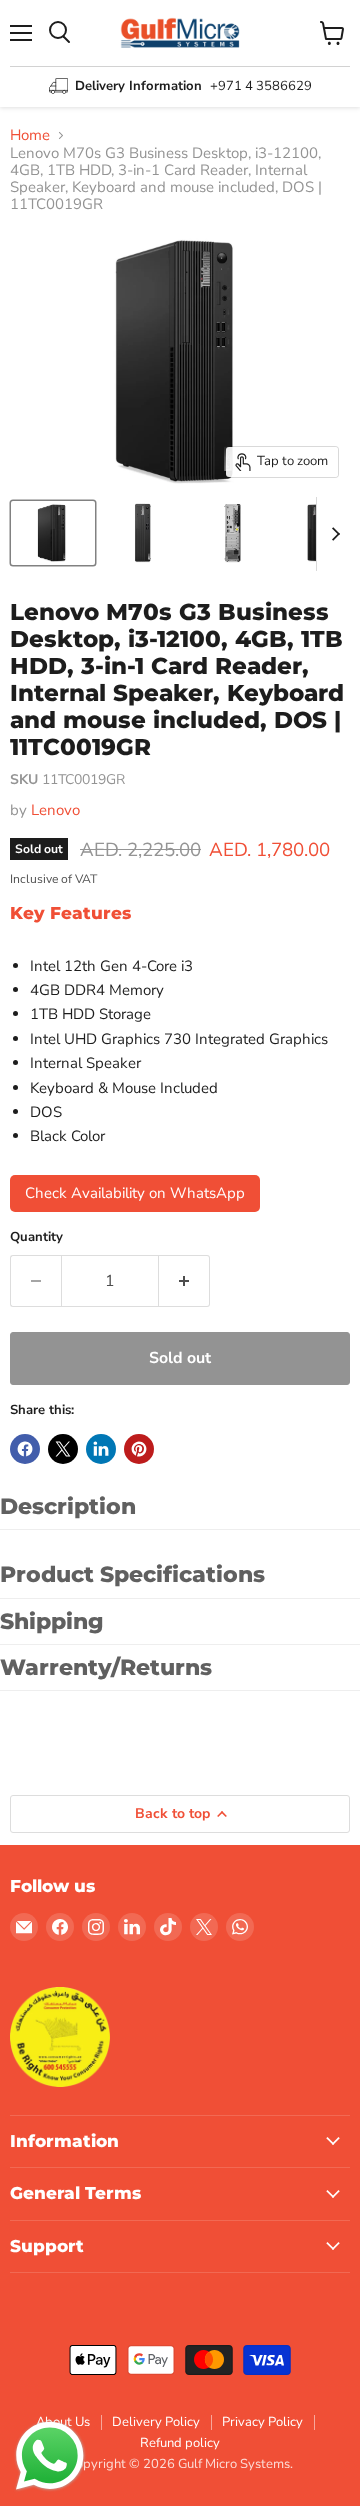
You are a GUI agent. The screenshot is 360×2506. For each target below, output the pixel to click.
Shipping (52, 1621)
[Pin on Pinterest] (139, 1449)
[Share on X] (63, 1449)
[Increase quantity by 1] (184, 1281)
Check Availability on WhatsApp (135, 1193)
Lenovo (55, 810)
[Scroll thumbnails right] (332, 534)
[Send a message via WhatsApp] (50, 2456)
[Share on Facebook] (25, 1449)
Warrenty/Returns (106, 1667)
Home (30, 135)
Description (68, 1506)
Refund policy (180, 2443)
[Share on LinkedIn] (101, 1449)
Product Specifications (132, 1574)
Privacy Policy (262, 2422)
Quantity (36, 1237)
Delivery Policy (156, 2422)
